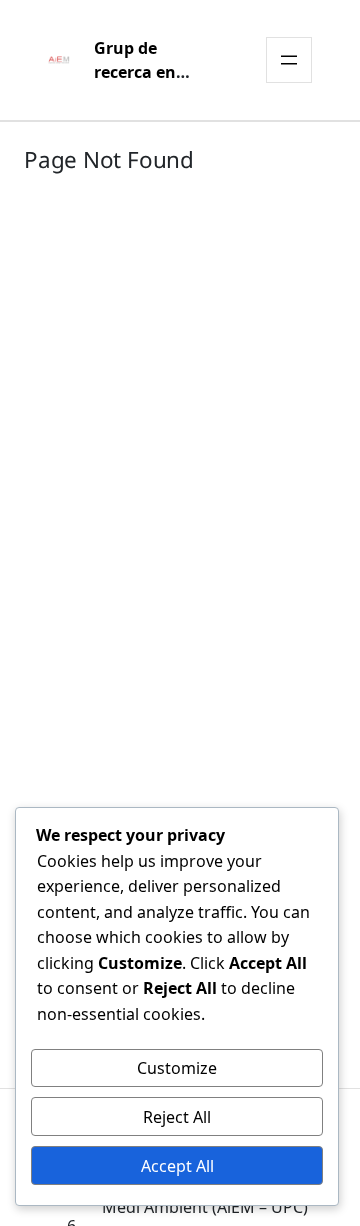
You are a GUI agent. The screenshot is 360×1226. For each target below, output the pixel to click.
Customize (177, 1068)
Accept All (177, 1166)
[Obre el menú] (289, 60)
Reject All (177, 1117)
